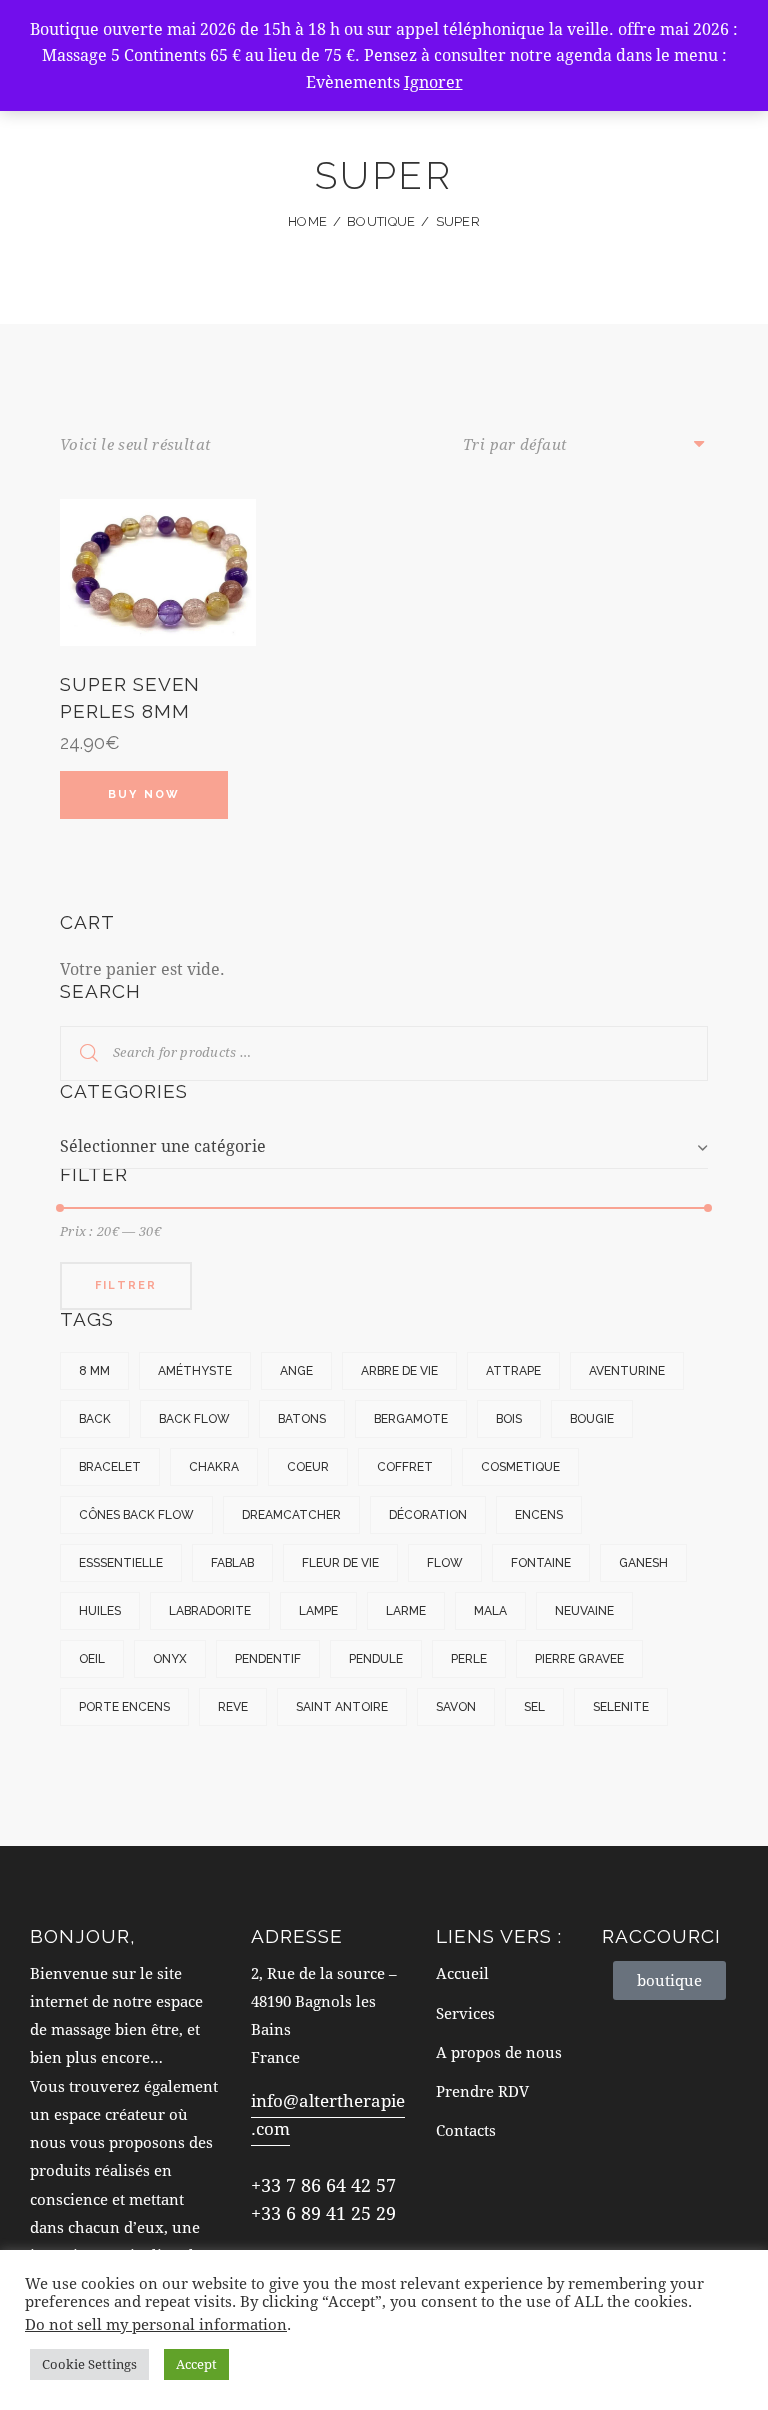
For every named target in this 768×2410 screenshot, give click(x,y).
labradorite (210, 1611)
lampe (318, 1611)
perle (469, 1659)
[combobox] (384, 1146)
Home (307, 221)
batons (302, 1419)
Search (76, 1053)
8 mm (94, 1371)
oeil (92, 1659)
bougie (592, 1419)
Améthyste (195, 1371)
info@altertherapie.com (328, 2114)
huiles (100, 1611)
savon (456, 1707)
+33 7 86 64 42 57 (323, 2185)
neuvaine (584, 1611)
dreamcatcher (291, 1515)
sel (534, 1707)
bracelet (110, 1467)
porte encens (124, 1707)
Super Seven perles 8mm (130, 697)
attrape (513, 1371)
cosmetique (520, 1467)
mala (490, 1611)
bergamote (411, 1419)
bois (509, 1419)
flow (445, 1563)
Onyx (170, 1659)
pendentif (268, 1659)
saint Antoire (342, 1707)
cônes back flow (136, 1515)
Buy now (144, 794)
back (95, 1419)
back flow (194, 1419)
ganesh (643, 1563)
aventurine (627, 1371)
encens (539, 1515)
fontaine (541, 1563)
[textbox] (384, 1145)
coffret (405, 1467)
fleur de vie (340, 1563)
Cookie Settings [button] (89, 2364)
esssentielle (121, 1563)
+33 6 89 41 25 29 (323, 2213)
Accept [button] (196, 2364)
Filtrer (126, 1285)
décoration (428, 1515)
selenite (621, 1707)
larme (406, 1611)
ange (296, 1371)
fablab (232, 1563)
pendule (376, 1659)
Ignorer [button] (433, 81)
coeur (308, 1467)
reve (233, 1707)
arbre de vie (399, 1371)
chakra (214, 1467)
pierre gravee (579, 1659)
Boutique (381, 221)
